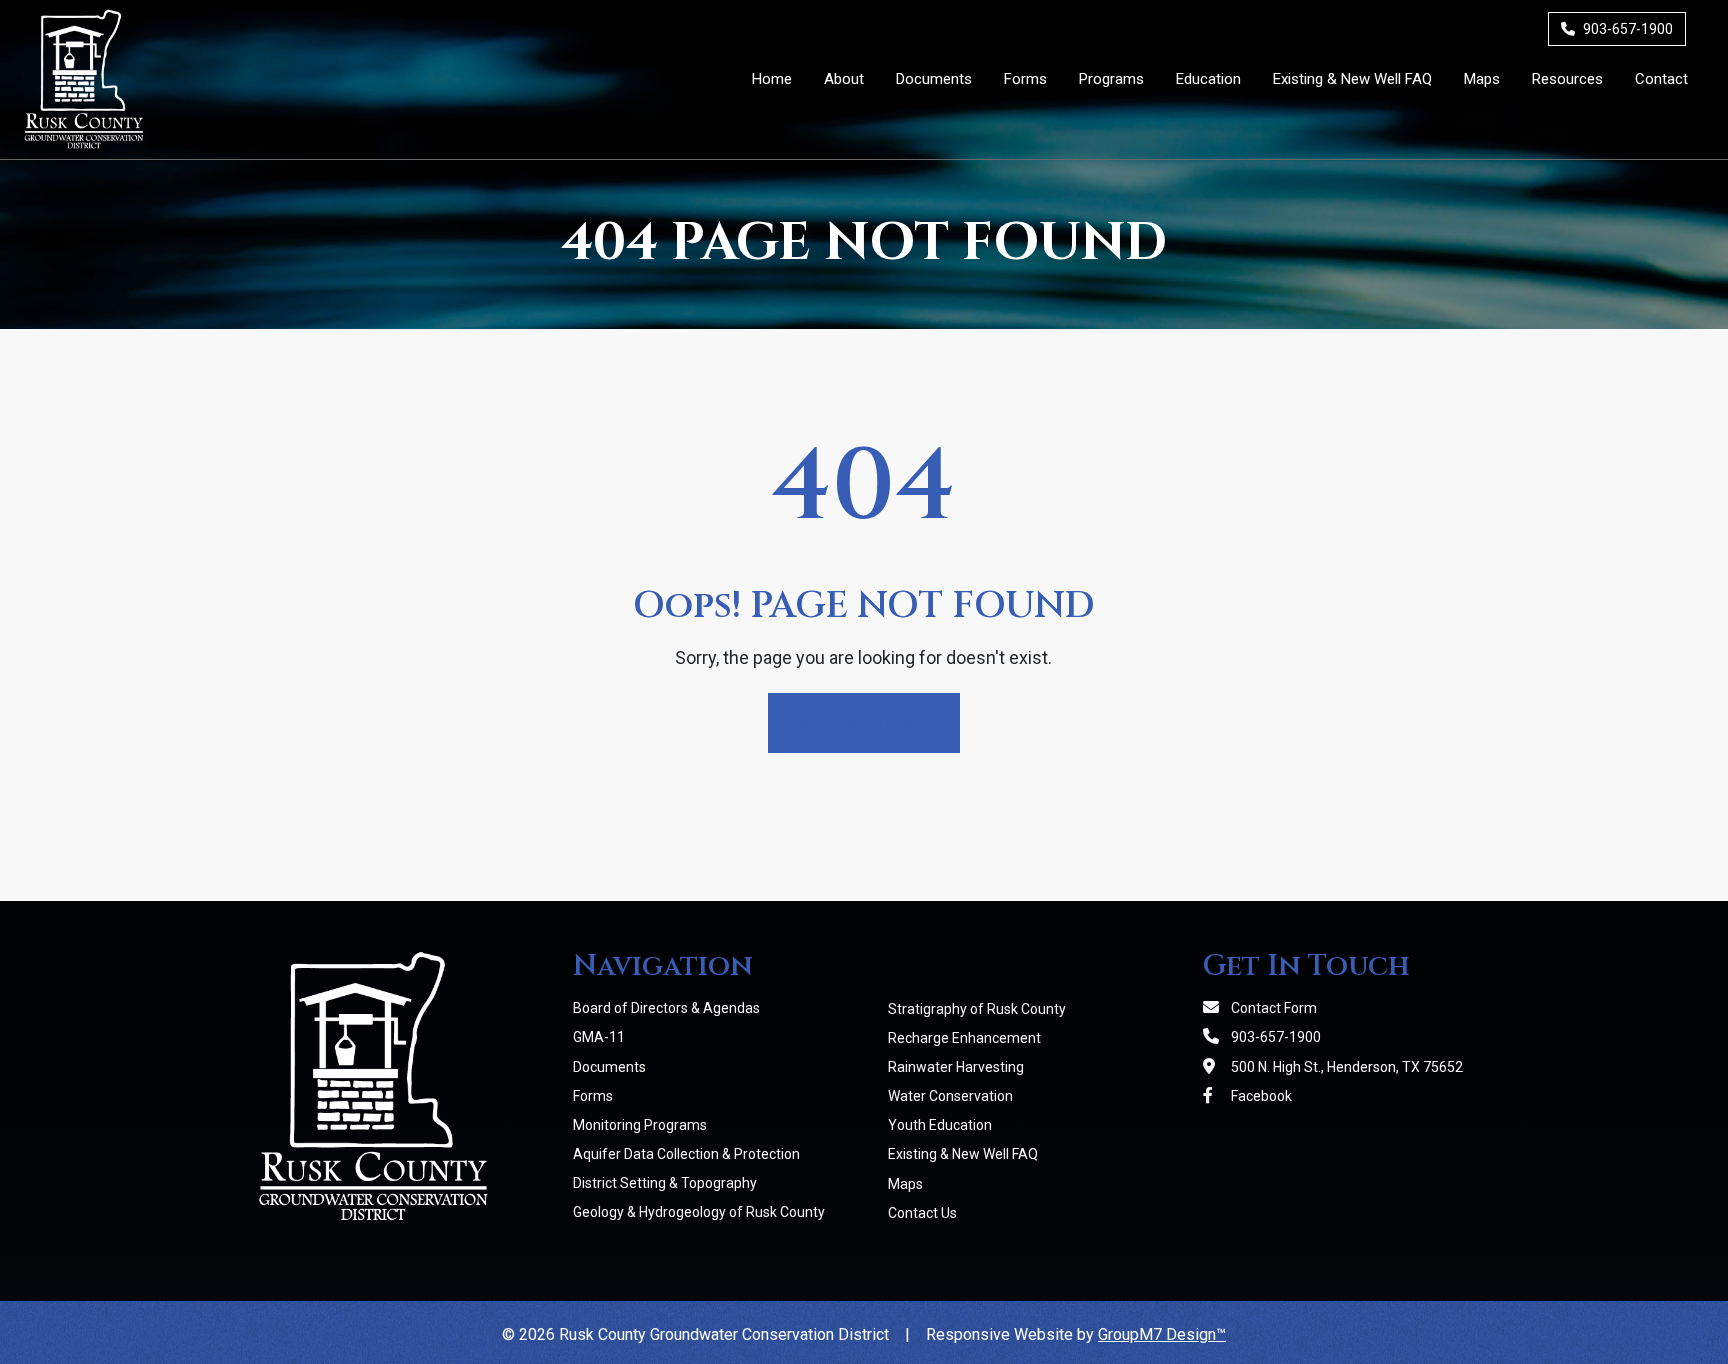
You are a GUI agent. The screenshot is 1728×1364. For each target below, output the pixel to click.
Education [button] (1208, 79)
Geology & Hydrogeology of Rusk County (699, 1212)
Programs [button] (1111, 79)
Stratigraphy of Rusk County (977, 1009)
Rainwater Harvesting (956, 1067)
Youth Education (940, 1125)
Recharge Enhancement (964, 1038)
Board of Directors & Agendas (666, 1008)
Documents (934, 79)
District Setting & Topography (665, 1183)
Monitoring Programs (640, 1125)
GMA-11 (599, 1037)
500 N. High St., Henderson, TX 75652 (1345, 1067)
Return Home (864, 722)
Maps (1482, 79)
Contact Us (922, 1213)
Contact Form (1272, 1008)
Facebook (1260, 1096)
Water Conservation (950, 1096)
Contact (1661, 79)
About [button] (844, 79)
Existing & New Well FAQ (1352, 79)
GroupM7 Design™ (1162, 1334)
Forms (1025, 79)
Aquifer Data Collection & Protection (686, 1154)
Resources (1567, 79)
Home (772, 79)
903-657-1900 (1626, 29)
